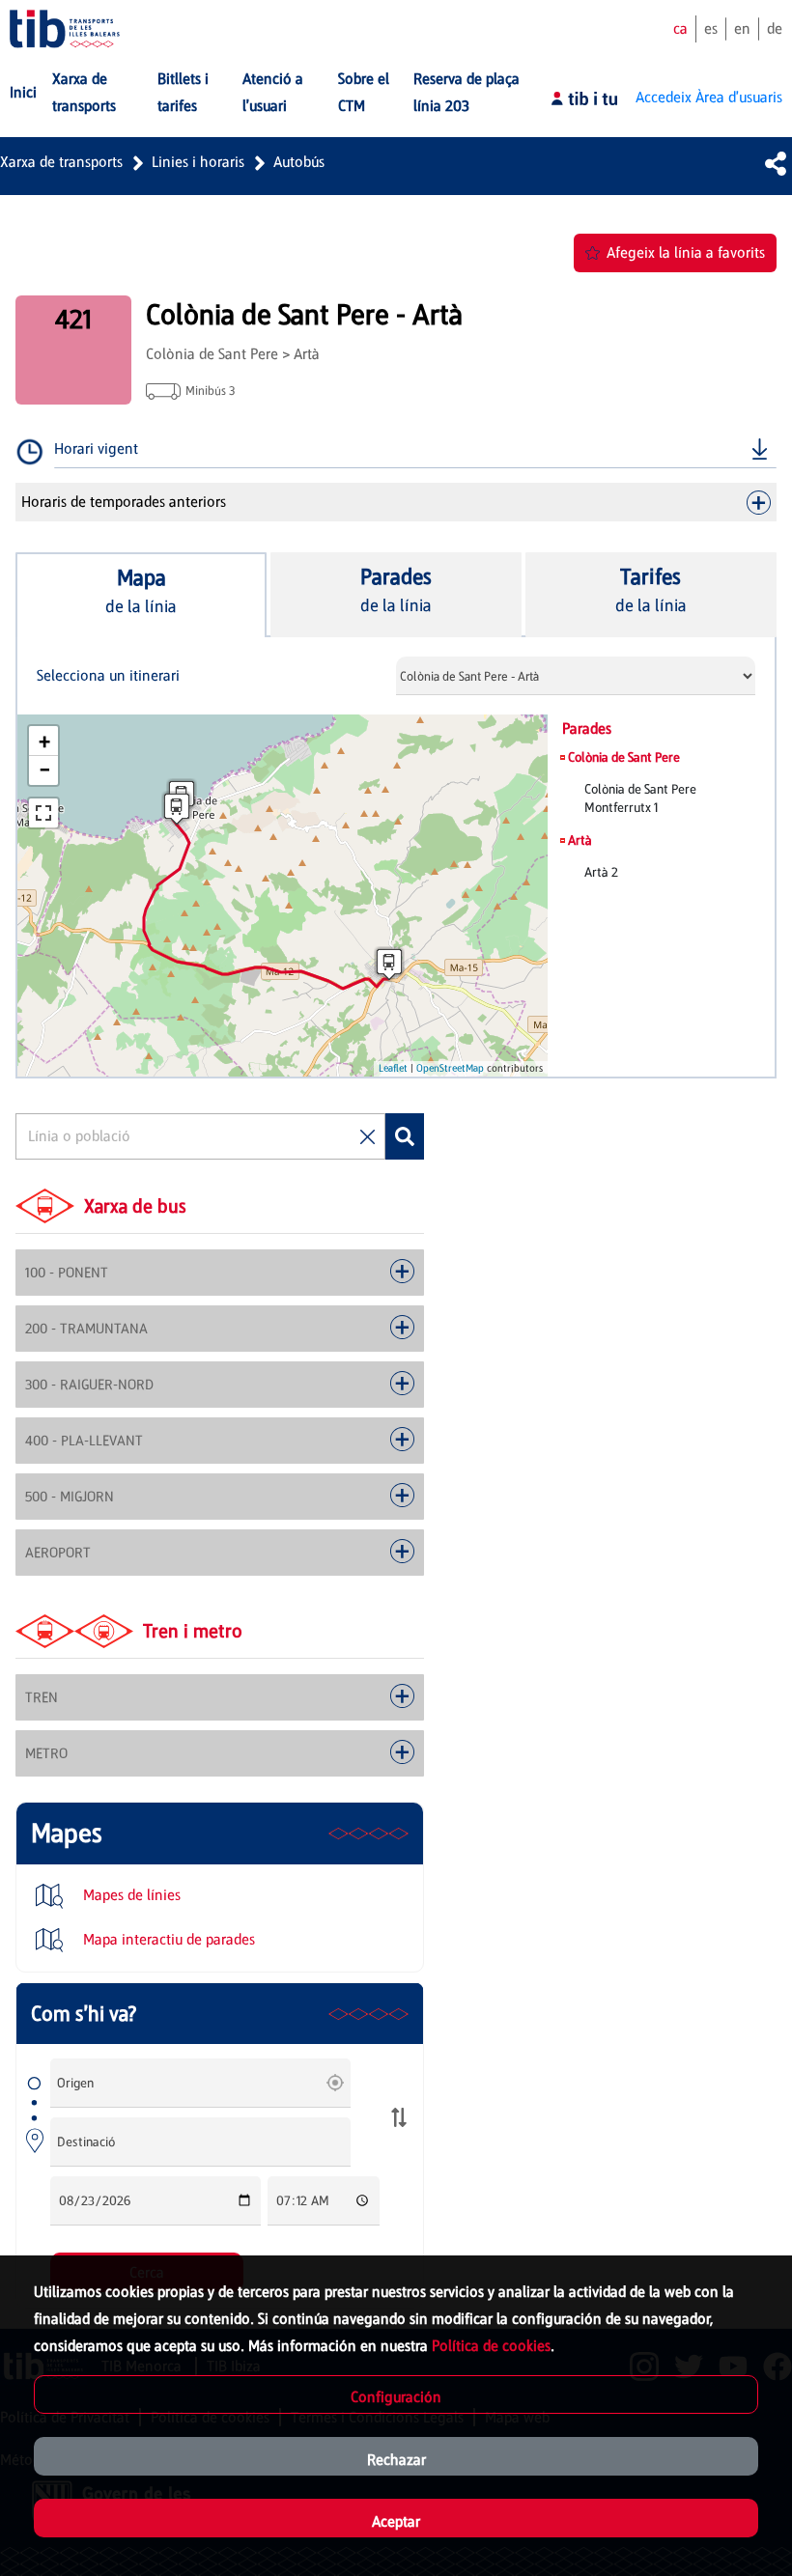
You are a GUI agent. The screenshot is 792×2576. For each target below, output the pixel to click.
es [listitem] (711, 28)
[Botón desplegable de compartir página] (776, 163)
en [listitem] (742, 28)
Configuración (396, 2397)
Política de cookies (491, 2346)
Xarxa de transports (61, 162)
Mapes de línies (130, 1895)
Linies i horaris (198, 162)
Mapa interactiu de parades (167, 1939)
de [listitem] (775, 28)
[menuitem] (23, 93)
